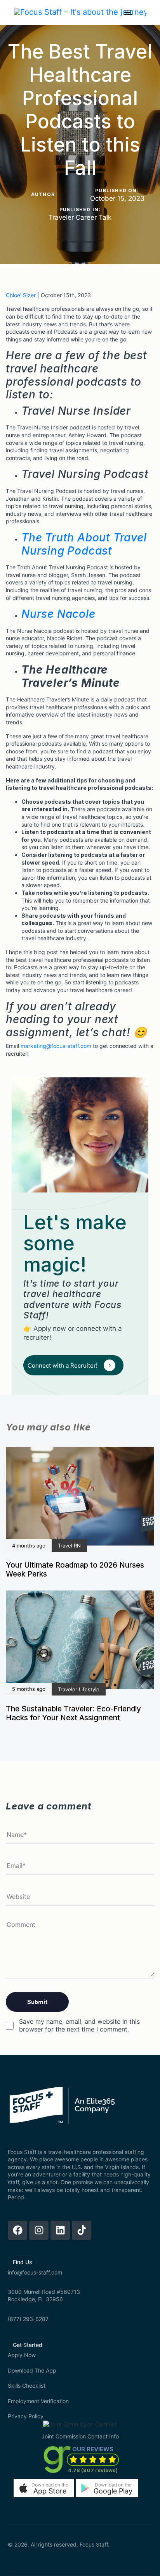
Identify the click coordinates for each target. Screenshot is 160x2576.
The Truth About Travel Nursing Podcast (84, 544)
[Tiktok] (82, 2230)
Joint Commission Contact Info (80, 2436)
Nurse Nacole (58, 614)
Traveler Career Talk (80, 217)
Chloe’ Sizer (21, 295)
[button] (44, 2488)
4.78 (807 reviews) (93, 2470)
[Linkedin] (60, 2230)
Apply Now (22, 2355)
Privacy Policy (26, 2416)
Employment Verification (38, 2401)
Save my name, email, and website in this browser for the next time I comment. (79, 2025)
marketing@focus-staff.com (56, 1046)
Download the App (32, 2370)
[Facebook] (17, 2230)
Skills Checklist (27, 2386)
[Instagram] (39, 2230)
